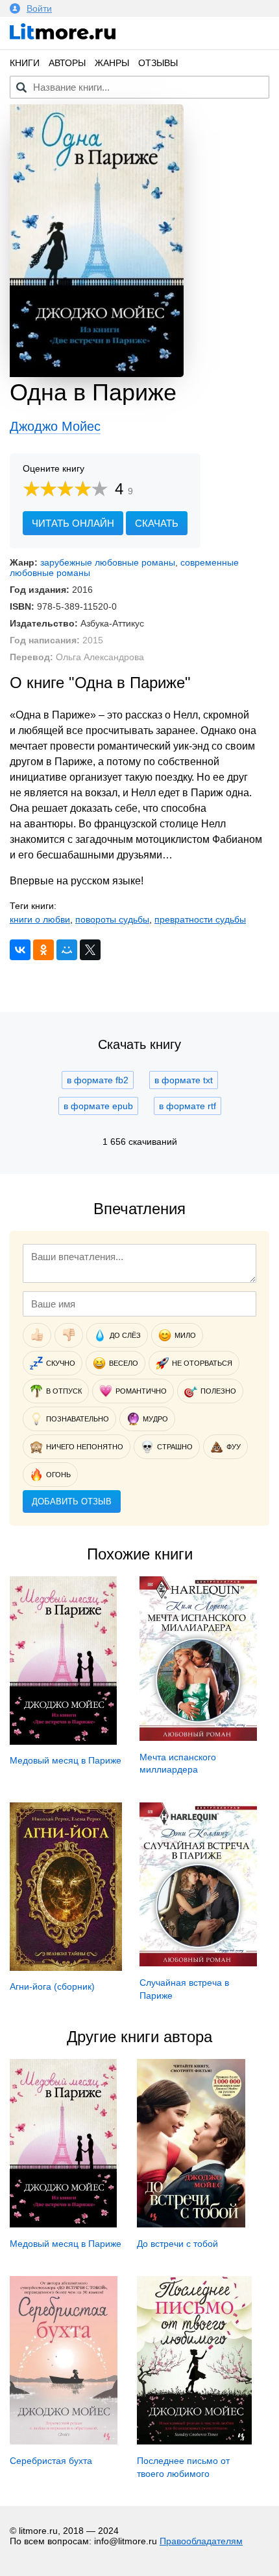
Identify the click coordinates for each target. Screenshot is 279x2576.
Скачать (157, 523)
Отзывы (158, 63)
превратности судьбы (200, 919)
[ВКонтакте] (20, 950)
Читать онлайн (73, 523)
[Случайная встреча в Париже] (198, 1963)
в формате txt (184, 1080)
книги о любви (40, 919)
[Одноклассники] (43, 950)
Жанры (112, 63)
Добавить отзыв (72, 1501)
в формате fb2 (98, 1080)
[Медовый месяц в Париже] (63, 1742)
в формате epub (98, 1106)
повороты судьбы (112, 919)
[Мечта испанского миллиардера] (198, 1738)
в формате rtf (188, 1106)
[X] (90, 950)
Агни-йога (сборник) (52, 1986)
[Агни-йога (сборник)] (66, 1968)
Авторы (67, 63)
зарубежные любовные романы (108, 562)
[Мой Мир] (67, 950)
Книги (25, 63)
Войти (39, 8)
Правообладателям (201, 2541)
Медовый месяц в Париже (66, 1760)
